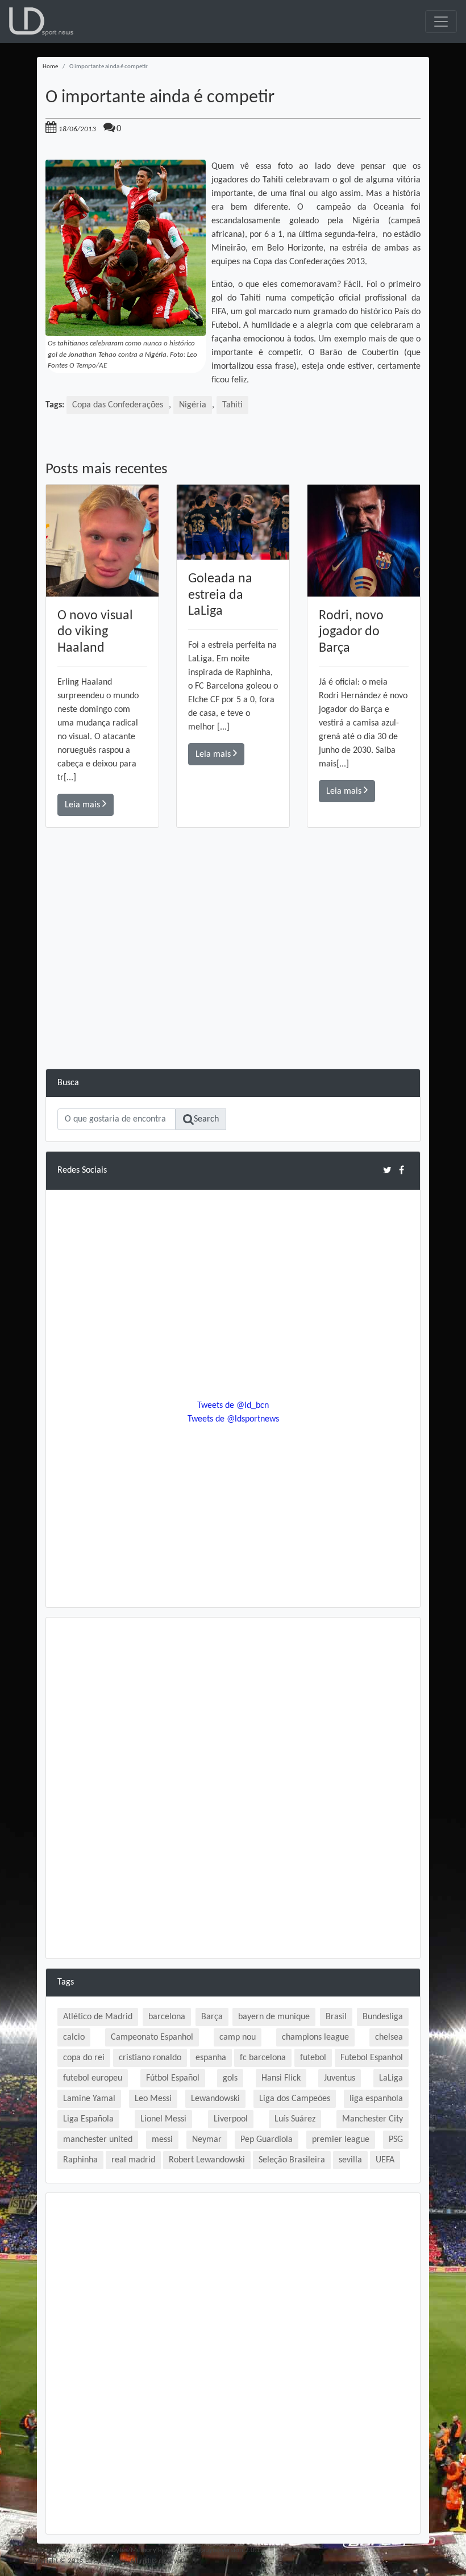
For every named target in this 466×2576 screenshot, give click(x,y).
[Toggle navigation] (441, 22)
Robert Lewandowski (207, 2160)
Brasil (336, 2017)
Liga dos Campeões (295, 2099)
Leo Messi (153, 2099)
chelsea (389, 2037)
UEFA (385, 2160)
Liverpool (231, 2119)
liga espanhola (376, 2099)
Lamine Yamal (89, 2099)
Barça (212, 2017)
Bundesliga (383, 2017)
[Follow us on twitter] (387, 1170)
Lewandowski (215, 2099)
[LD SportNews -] (41, 22)
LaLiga (391, 2078)
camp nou (238, 2037)
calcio (74, 2037)
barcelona (167, 2017)
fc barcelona (263, 2058)
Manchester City (373, 2119)
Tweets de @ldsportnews (233, 1419)
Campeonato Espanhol (152, 2037)
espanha (211, 2058)
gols (230, 2078)
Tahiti (232, 405)
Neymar (207, 2140)
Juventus (340, 2078)
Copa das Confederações (118, 405)
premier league (341, 2140)
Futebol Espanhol (372, 2058)
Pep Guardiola (267, 2140)
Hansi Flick (281, 2078)
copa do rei (84, 2058)
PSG (396, 2140)
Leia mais (84, 805)
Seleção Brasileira (292, 2160)
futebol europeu (93, 2078)
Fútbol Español (173, 2078)
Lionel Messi (163, 2119)
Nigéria (193, 405)
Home (50, 67)
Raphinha (80, 2160)
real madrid (133, 2160)
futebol (313, 2058)
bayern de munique (274, 2017)
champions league (315, 2037)
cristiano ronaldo (150, 2058)
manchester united (98, 2140)
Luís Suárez (295, 2119)
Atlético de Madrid (98, 2017)
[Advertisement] (233, 989)
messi (162, 2140)
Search (206, 1119)
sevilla (350, 2160)
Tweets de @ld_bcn (233, 1406)
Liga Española (88, 2119)
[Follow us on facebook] (401, 1170)
